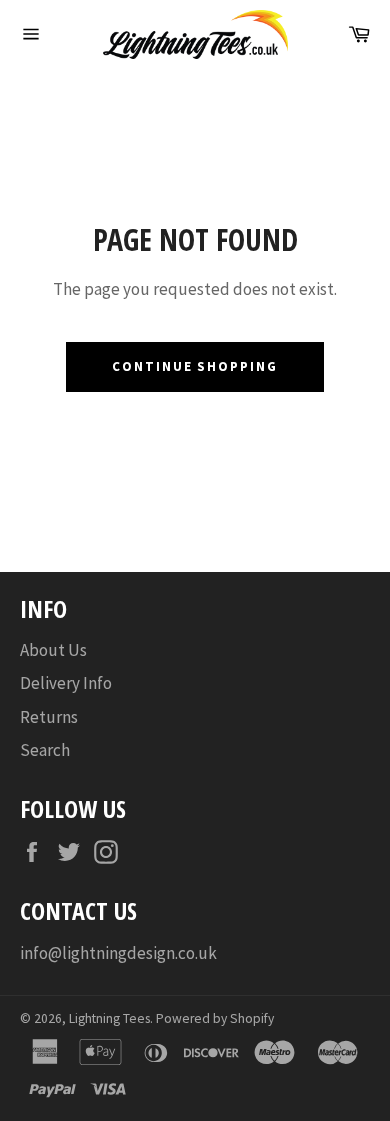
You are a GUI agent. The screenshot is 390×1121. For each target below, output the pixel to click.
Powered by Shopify (215, 1018)
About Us (53, 650)
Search (45, 750)
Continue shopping (195, 366)
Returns (49, 717)
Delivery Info (66, 683)
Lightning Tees (109, 1018)
